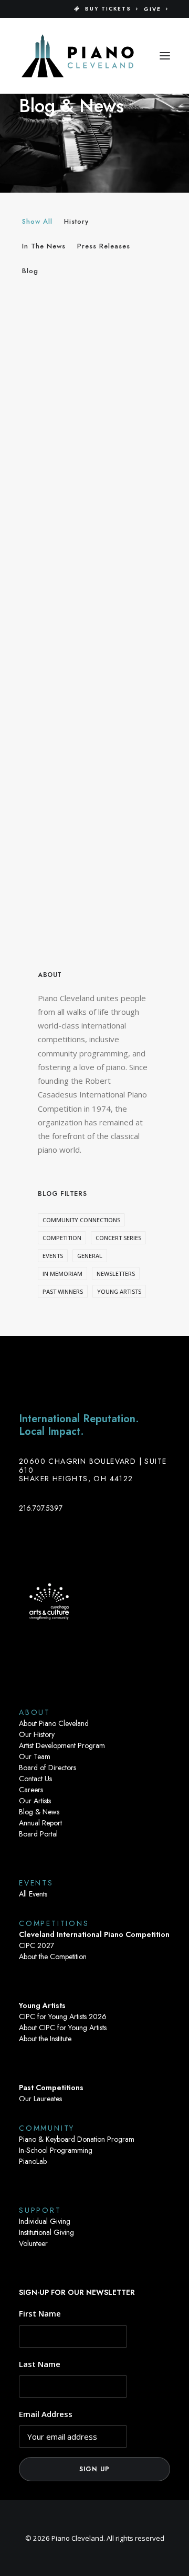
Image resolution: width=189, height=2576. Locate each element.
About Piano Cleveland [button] (54, 1723)
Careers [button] (31, 1790)
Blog (30, 271)
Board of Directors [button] (48, 1768)
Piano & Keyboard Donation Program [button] (77, 2139)
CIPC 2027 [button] (36, 1945)
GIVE (153, 9)
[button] (165, 56)
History (76, 221)
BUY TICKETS (108, 9)
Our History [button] (37, 1734)
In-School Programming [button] (56, 2150)
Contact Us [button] (35, 1779)
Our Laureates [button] (40, 2099)
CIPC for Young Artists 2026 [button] (63, 2016)
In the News (44, 246)
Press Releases (104, 246)
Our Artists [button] (35, 1801)
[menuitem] (106, 9)
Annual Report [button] (40, 1823)
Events (53, 1256)
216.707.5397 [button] (41, 1508)
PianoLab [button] (33, 2161)
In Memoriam (62, 1274)
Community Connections (81, 1220)
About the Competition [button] (53, 1956)
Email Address (46, 2414)
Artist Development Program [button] (62, 1745)
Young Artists (119, 1291)
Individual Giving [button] (45, 2221)
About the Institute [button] (45, 2039)
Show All (37, 221)
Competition (62, 1238)
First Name (40, 2313)
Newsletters (116, 1274)
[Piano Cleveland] (78, 56)
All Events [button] (33, 1894)
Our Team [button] (35, 1756)
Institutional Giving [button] (46, 2232)
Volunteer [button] (33, 2243)
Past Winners (63, 1291)
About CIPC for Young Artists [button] (63, 2028)
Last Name (40, 2364)
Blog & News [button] (39, 1812)
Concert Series (118, 1238)
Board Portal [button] (38, 1834)
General (90, 1256)
